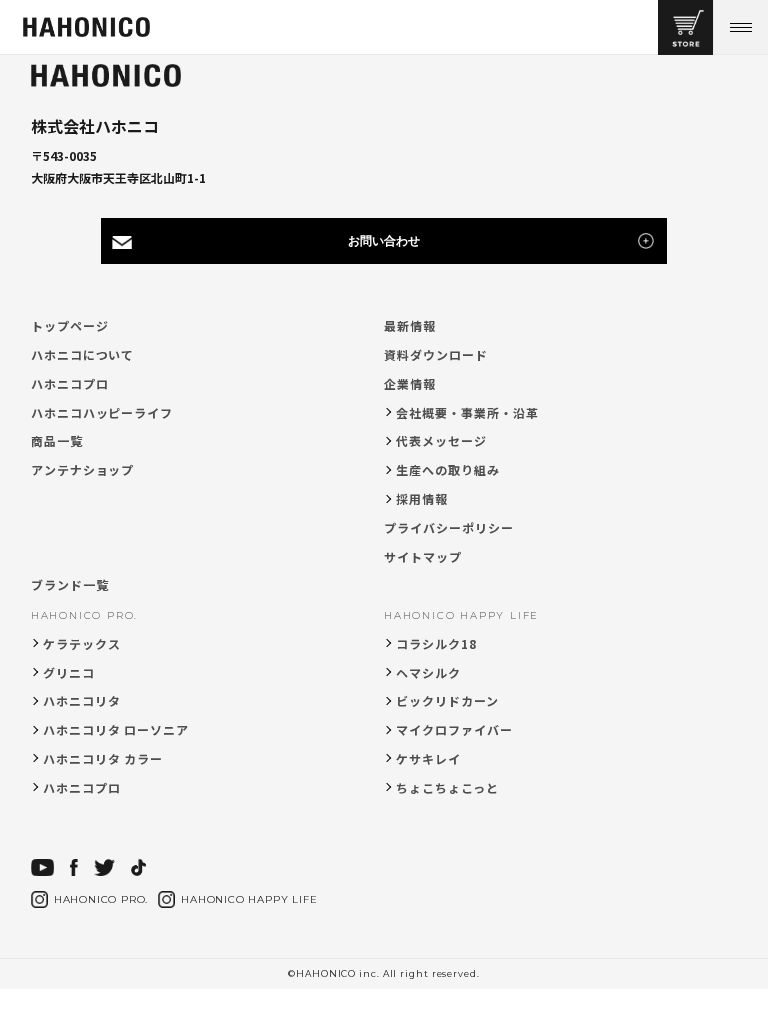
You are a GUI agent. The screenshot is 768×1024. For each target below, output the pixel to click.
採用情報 (422, 498)
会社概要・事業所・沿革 (467, 412)
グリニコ (69, 672)
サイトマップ (423, 556)
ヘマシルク (428, 672)
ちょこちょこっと (447, 787)
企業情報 (410, 383)
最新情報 (410, 325)
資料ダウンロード (436, 354)
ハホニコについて (83, 354)
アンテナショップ (83, 469)
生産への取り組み (448, 469)
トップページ (70, 325)
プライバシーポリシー (449, 527)
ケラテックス (82, 643)
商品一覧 (57, 440)
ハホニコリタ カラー (103, 758)
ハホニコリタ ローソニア (116, 729)
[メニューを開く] (740, 27)
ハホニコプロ (70, 383)
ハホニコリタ (82, 700)
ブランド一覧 (70, 584)
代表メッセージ (441, 440)
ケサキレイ (428, 758)
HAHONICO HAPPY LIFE (461, 615)
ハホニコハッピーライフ (102, 412)
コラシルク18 (436, 643)
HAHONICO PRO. (84, 615)
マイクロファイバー (454, 729)
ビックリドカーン (447, 700)
